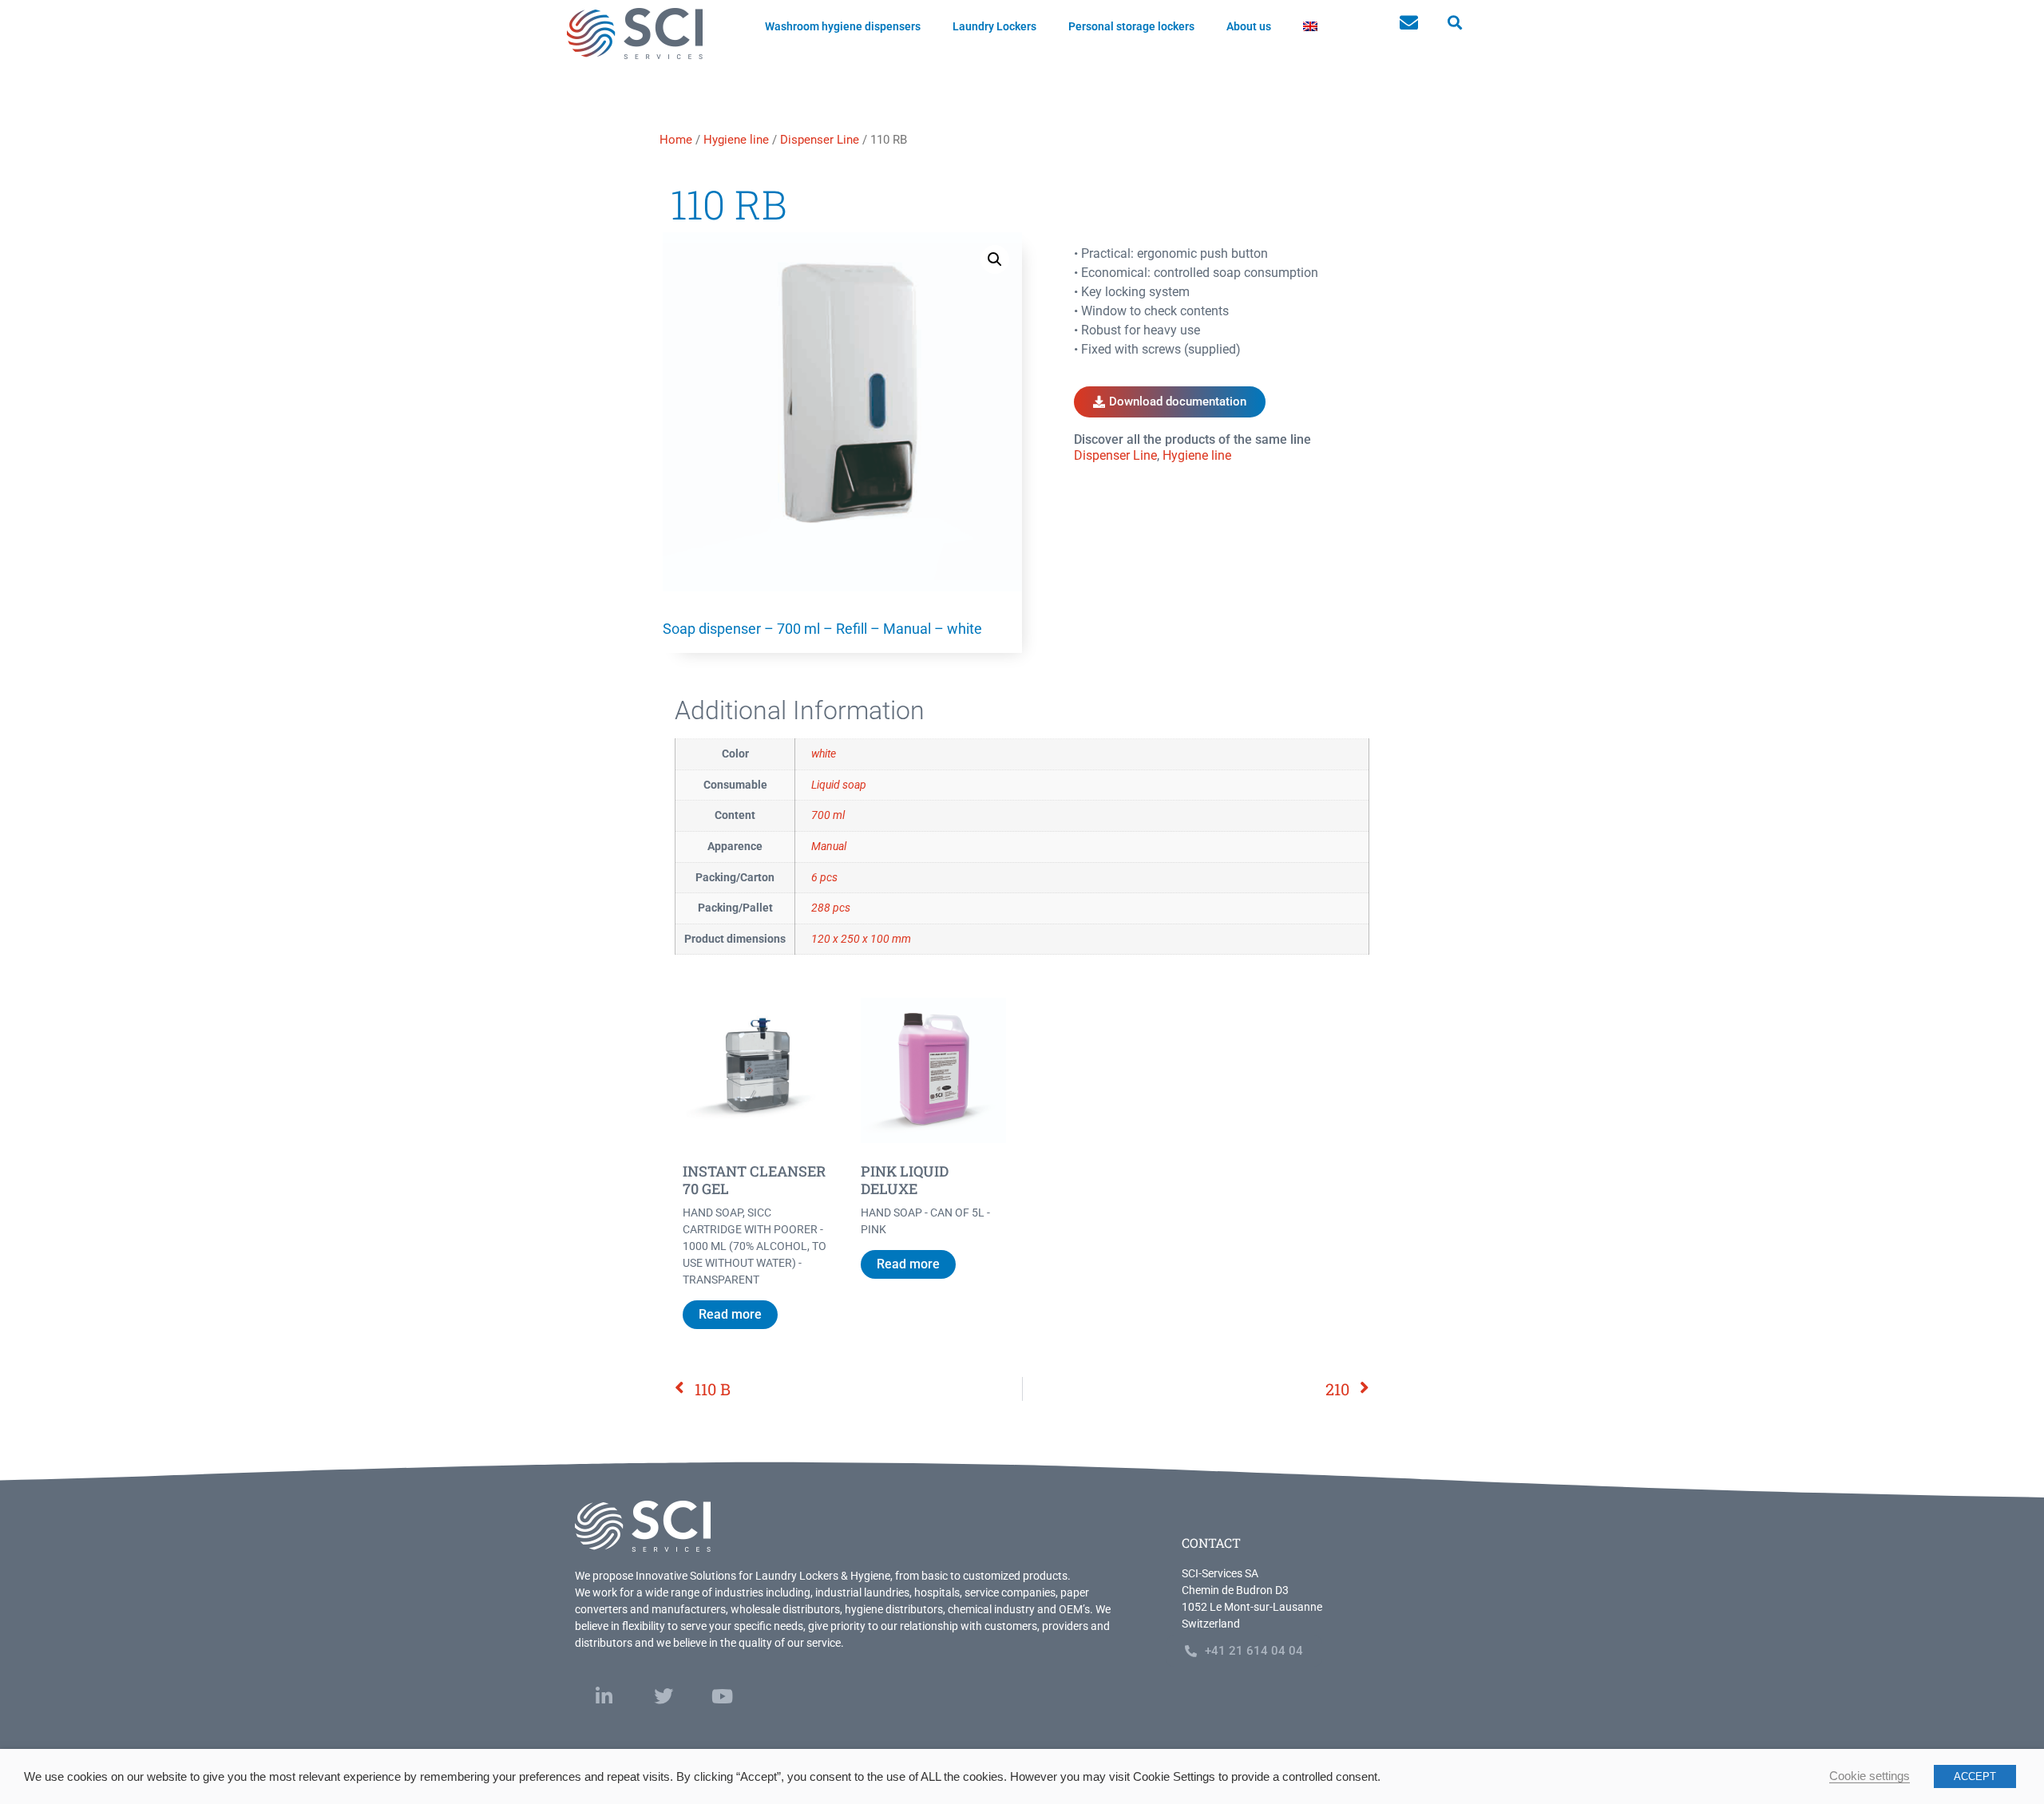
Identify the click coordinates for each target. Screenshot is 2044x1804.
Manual (829, 847)
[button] (1454, 23)
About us (1249, 26)
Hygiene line (736, 140)
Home (676, 140)
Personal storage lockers (1131, 26)
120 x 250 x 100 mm (861, 939)
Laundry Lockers (994, 26)
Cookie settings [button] (1870, 1776)
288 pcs (831, 908)
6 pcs (824, 878)
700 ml (828, 815)
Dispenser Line (820, 140)
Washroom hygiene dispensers (843, 26)
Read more (730, 1314)
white (824, 754)
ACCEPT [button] (1975, 1776)
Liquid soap (839, 785)
